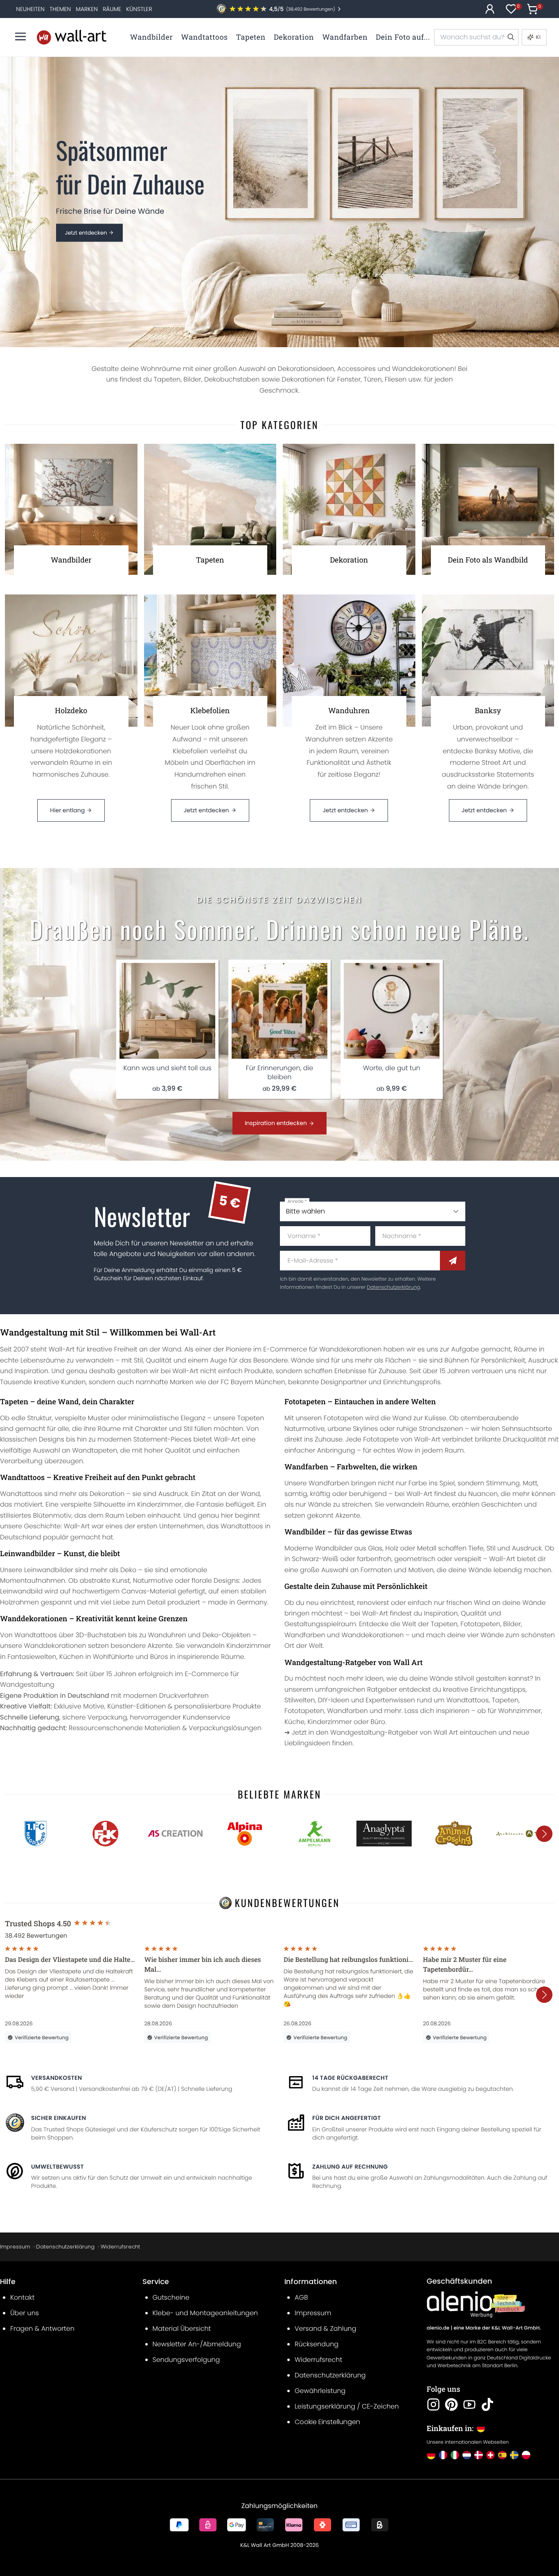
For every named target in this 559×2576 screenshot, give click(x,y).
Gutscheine (171, 2297)
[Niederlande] (467, 2455)
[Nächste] (544, 1834)
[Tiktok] (487, 2404)
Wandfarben (329, 1483)
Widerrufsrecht (120, 2247)
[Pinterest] (451, 2404)
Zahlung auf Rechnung (350, 2167)
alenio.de (438, 2328)
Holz (392, 1548)
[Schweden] (514, 2455)
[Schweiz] (490, 2455)
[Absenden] (453, 1261)
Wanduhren (167, 1635)
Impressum (15, 2247)
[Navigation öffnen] (20, 36)
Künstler (139, 9)
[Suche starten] (510, 37)
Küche (294, 1722)
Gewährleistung (320, 2391)
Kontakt (22, 2297)
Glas (375, 1548)
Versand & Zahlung (326, 2329)
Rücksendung (317, 2344)
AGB (301, 2297)
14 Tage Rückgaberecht (350, 2078)
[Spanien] (502, 2455)
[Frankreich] (443, 2455)
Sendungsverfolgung (186, 2360)
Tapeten (251, 1418)
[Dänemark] (479, 2455)
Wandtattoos (21, 1494)
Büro (378, 1722)
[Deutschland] (431, 2455)
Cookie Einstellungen (327, 2422)
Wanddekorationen (55, 1646)
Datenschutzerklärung (393, 1287)
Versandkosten (56, 2078)
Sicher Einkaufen (59, 2118)
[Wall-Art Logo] (72, 37)
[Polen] (526, 2455)
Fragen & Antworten (42, 2329)
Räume (112, 9)
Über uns (25, 2313)
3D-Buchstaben (101, 1635)
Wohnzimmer (520, 1711)
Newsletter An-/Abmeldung (197, 2344)
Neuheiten (30, 9)
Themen (60, 9)
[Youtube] (469, 2404)
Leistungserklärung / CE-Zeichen (347, 2406)
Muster (99, 1418)
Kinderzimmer (159, 1504)
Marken (87, 9)
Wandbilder (334, 1548)
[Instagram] (433, 2404)
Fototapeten (344, 1418)
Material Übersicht (182, 2329)
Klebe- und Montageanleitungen (205, 2313)
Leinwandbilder (49, 1570)
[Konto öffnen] (490, 9)
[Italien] (455, 2455)
